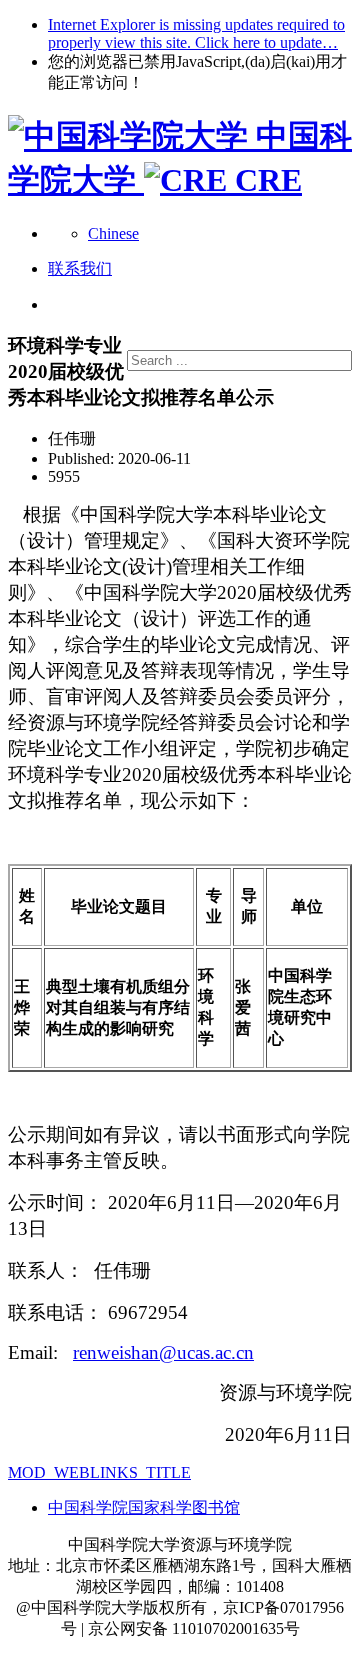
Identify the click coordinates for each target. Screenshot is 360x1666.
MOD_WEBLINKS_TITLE (99, 1472)
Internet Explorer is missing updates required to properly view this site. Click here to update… (196, 33)
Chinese (113, 233)
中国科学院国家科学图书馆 (144, 1507)
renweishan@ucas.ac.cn (163, 1352)
